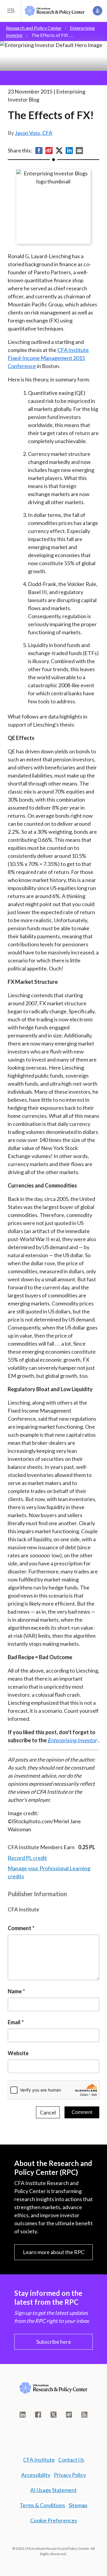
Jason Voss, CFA (34, 133)
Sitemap (78, 2505)
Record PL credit (27, 1858)
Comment (19, 1928)
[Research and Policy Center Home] (55, 11)
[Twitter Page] (53, 2415)
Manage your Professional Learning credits (49, 1872)
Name (15, 1991)
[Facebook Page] (38, 2415)
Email (14, 2022)
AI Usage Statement (53, 2490)
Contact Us (71, 2460)
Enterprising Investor (72, 1740)
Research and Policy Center (34, 28)
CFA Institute (39, 2460)
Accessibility (36, 2475)
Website (18, 2053)
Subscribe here (54, 2342)
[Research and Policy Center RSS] (84, 2415)
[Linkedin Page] (23, 2415)
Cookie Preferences (54, 2520)
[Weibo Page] (69, 2415)
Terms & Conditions (42, 2505)
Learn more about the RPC (54, 2252)
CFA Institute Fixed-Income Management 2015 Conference (48, 358)
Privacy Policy (70, 2475)
